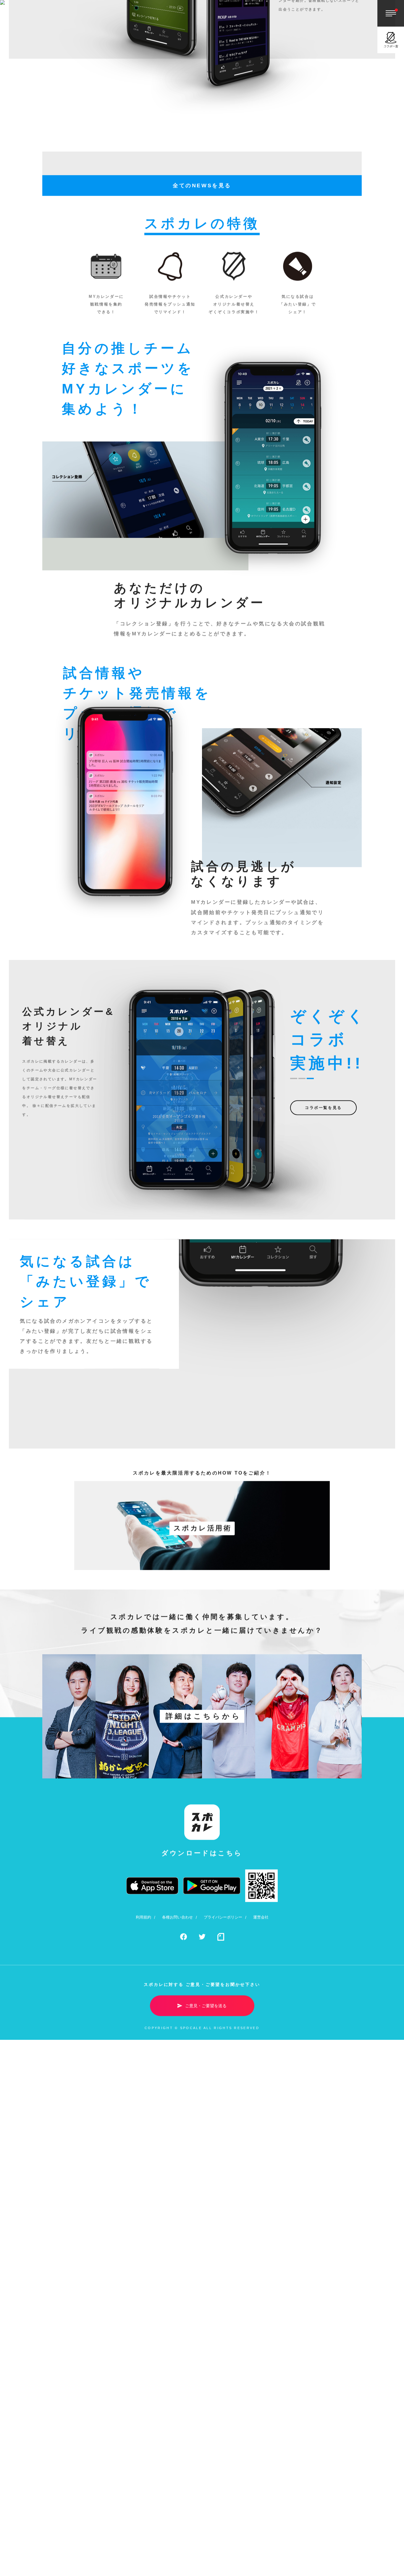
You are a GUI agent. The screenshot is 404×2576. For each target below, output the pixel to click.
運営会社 (261, 2221)
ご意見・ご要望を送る (206, 2309)
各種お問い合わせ (177, 2221)
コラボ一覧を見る (323, 1411)
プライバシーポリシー (223, 2221)
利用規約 (143, 2221)
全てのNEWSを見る (202, 489)
